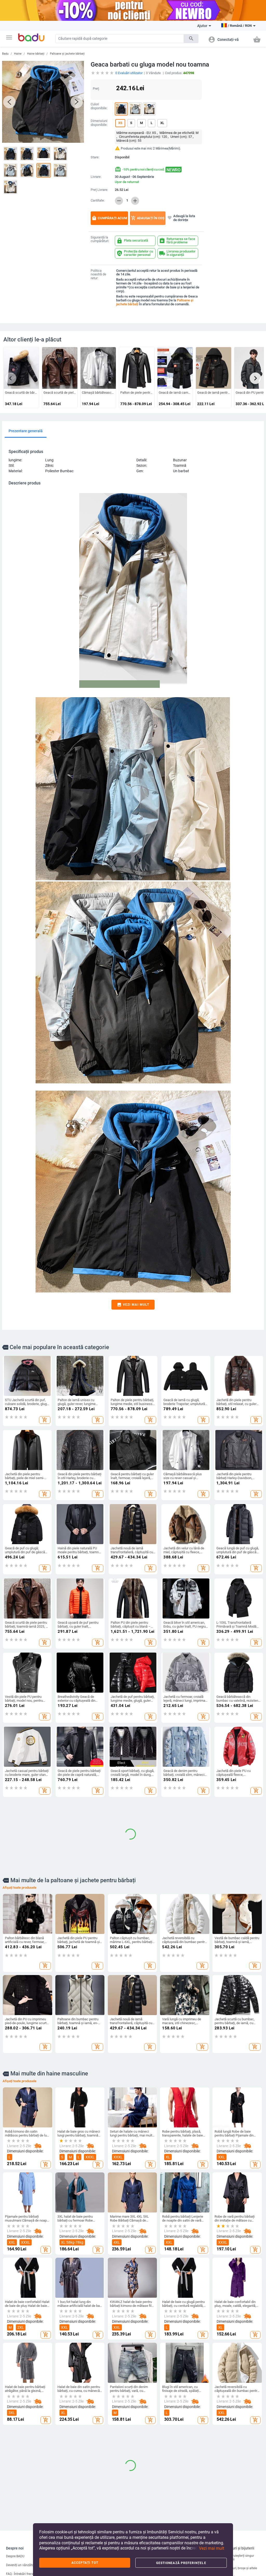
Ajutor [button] (202, 26)
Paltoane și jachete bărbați (67, 54)
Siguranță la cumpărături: (100, 239)
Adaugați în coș (148, 218)
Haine (18, 54)
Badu (5, 54)
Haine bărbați (36, 54)
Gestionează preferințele (181, 2563)
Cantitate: (98, 200)
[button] (9, 37)
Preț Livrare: (99, 190)
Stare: (95, 157)
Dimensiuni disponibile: (99, 123)
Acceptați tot (85, 2563)
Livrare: (96, 177)
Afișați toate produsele (19, 2114)
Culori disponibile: (99, 106)
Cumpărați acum (109, 218)
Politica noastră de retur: (98, 275)
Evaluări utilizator (129, 73)
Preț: (96, 89)
